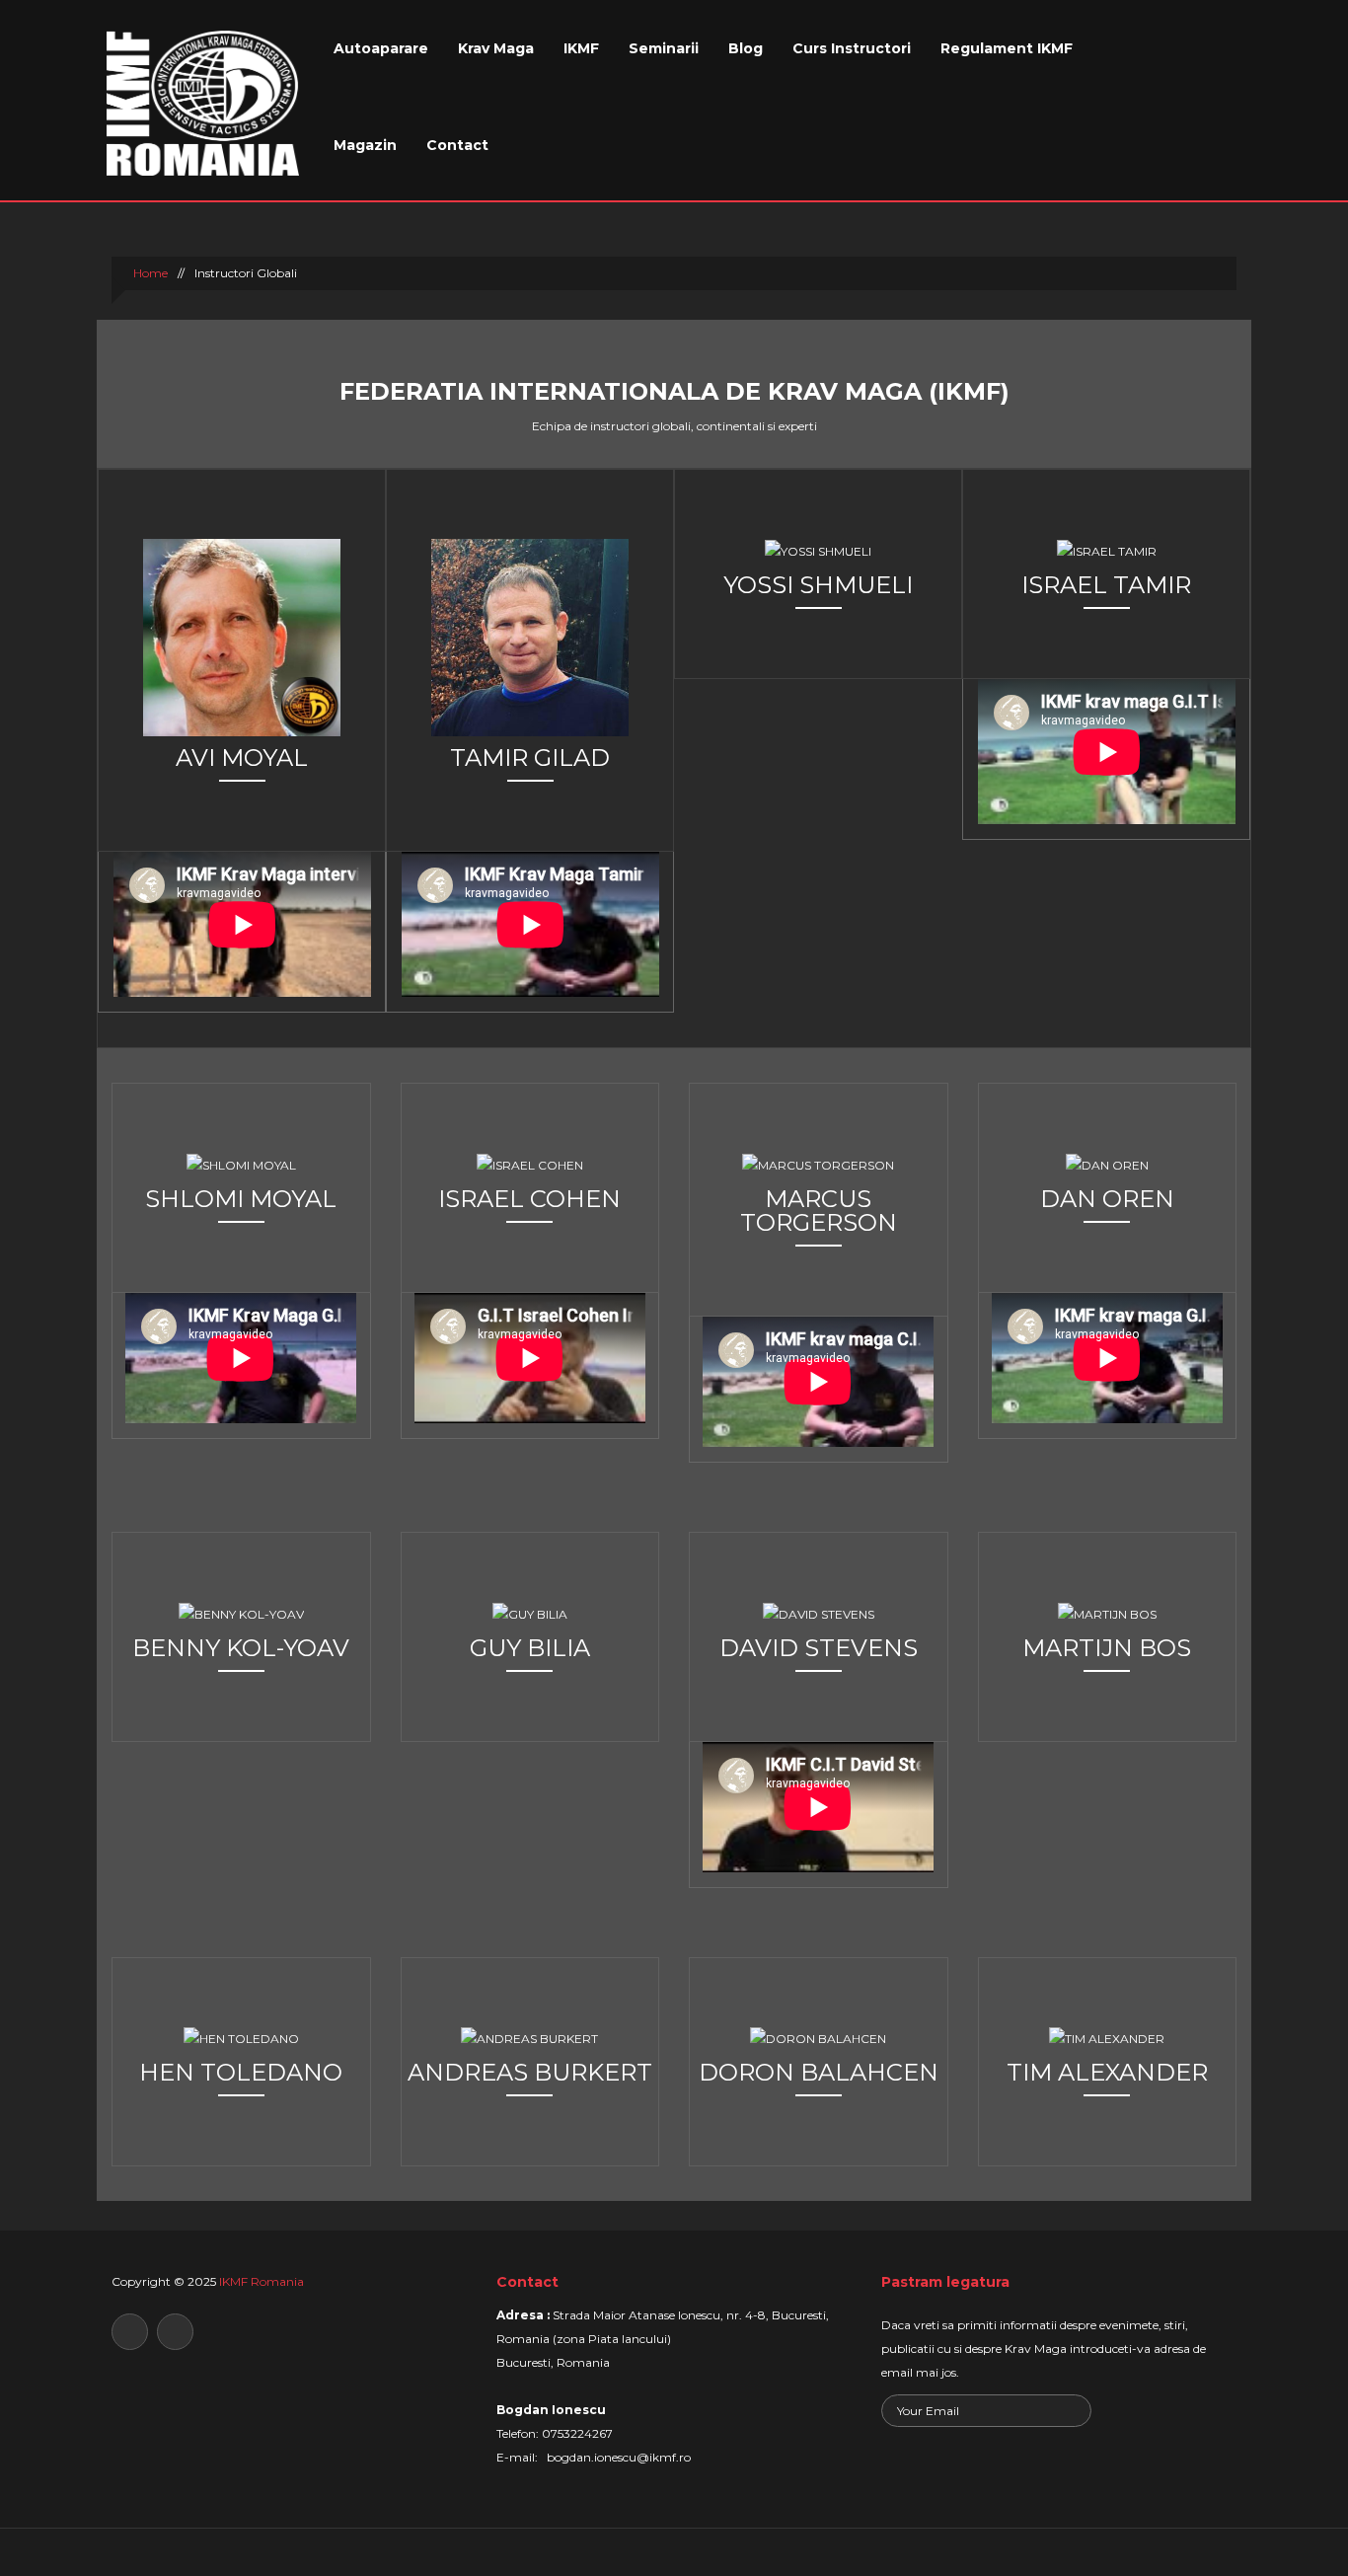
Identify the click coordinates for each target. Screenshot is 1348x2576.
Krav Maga (496, 48)
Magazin (365, 145)
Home (149, 273)
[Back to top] (674, 2552)
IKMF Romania (262, 2281)
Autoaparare (381, 48)
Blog (746, 48)
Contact (457, 145)
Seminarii (664, 48)
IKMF (581, 48)
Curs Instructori (852, 48)
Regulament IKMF (1007, 48)
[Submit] (1074, 2413)
